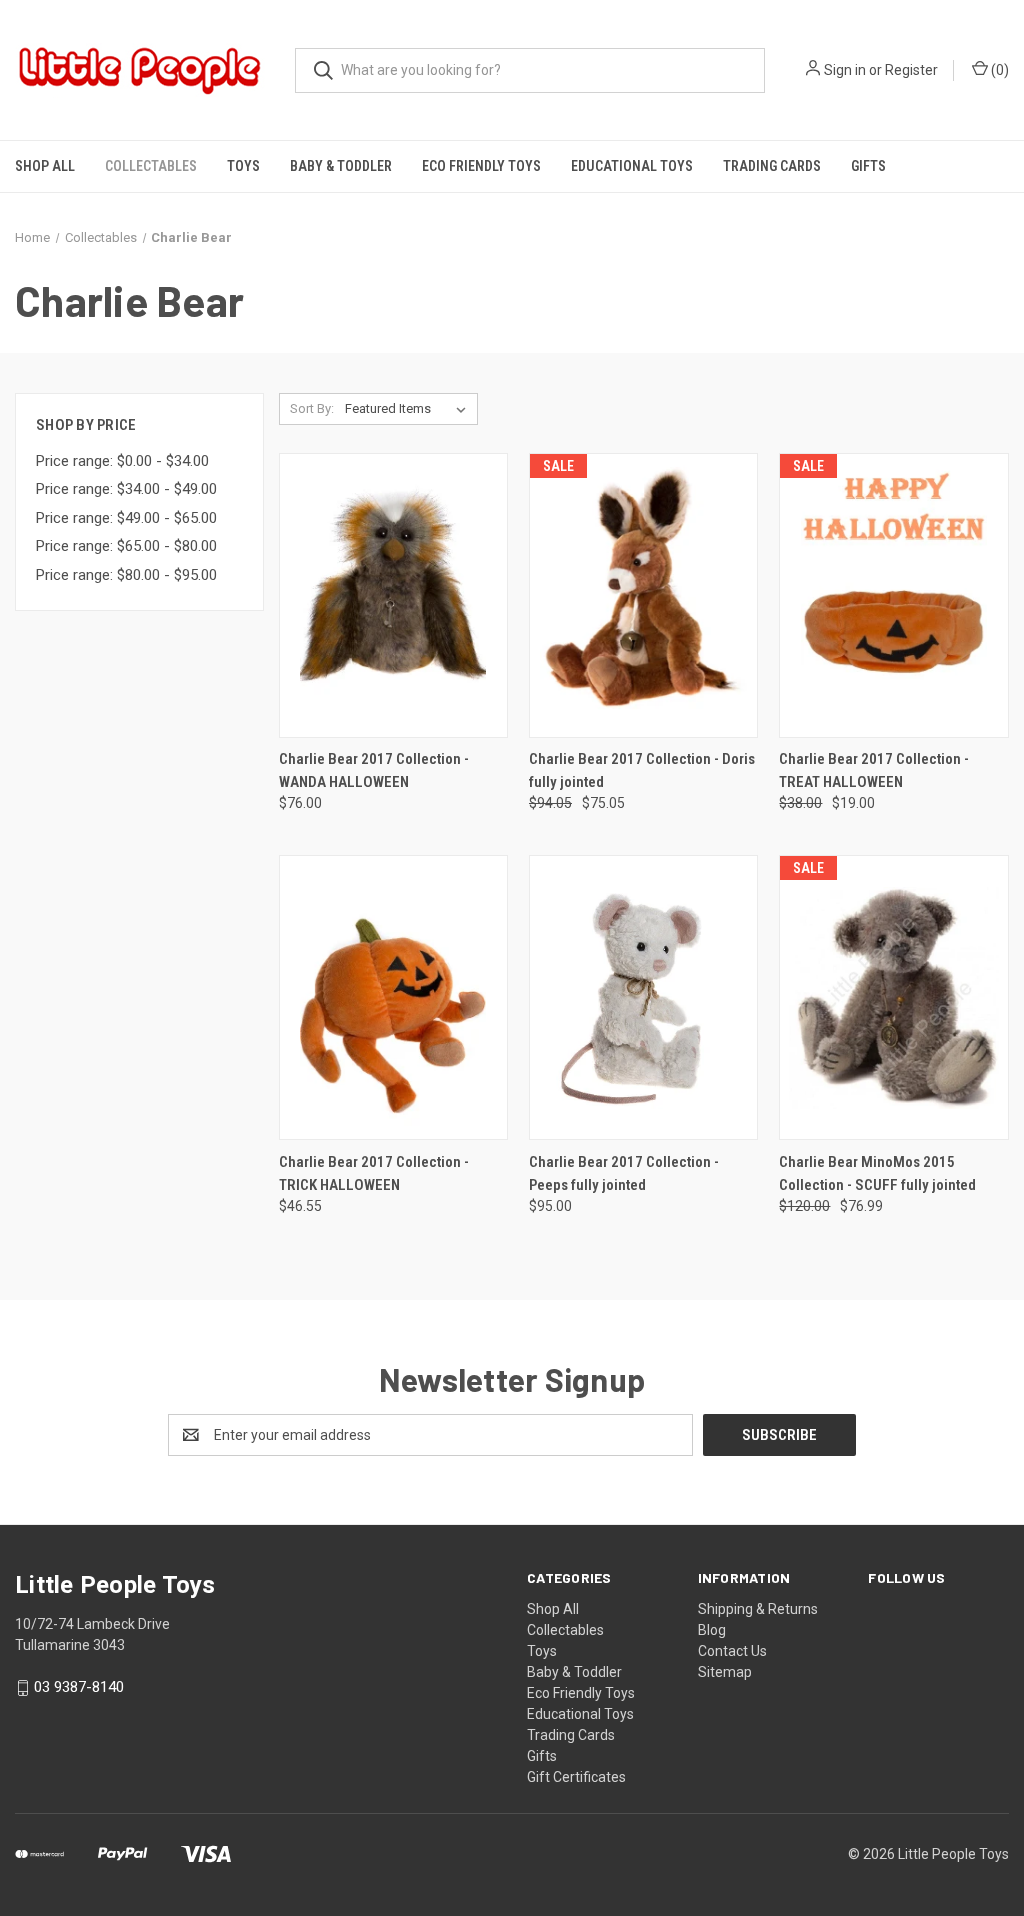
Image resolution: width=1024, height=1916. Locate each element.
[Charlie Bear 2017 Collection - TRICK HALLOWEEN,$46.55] (393, 997)
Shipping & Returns (758, 1609)
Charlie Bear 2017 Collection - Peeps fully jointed (624, 1173)
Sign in (845, 70)
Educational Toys (632, 166)
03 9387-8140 (79, 1687)
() (998, 70)
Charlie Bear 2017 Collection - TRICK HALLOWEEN (374, 1173)
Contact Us (732, 1651)
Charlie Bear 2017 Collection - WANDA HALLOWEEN (374, 770)
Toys (243, 166)
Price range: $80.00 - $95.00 (126, 575)
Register (911, 70)
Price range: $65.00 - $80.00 (126, 546)
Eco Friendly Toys (481, 166)
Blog (712, 1630)
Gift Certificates (576, 1777)
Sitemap (725, 1672)
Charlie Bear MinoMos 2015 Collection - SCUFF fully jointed (877, 1173)
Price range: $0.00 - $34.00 (122, 461)
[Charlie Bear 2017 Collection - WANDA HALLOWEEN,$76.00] (393, 595)
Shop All (45, 166)
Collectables (151, 166)
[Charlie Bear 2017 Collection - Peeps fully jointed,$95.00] (643, 997)
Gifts (868, 166)
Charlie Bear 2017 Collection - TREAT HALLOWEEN (874, 770)
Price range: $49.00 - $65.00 (126, 518)
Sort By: (312, 408)
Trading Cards (772, 166)
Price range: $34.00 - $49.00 (126, 489)
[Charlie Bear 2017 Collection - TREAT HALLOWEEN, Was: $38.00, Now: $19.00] (893, 595)
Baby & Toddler (341, 166)
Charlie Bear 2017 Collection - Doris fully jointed (642, 770)
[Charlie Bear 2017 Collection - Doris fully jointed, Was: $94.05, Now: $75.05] (643, 595)
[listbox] (409, 409)
